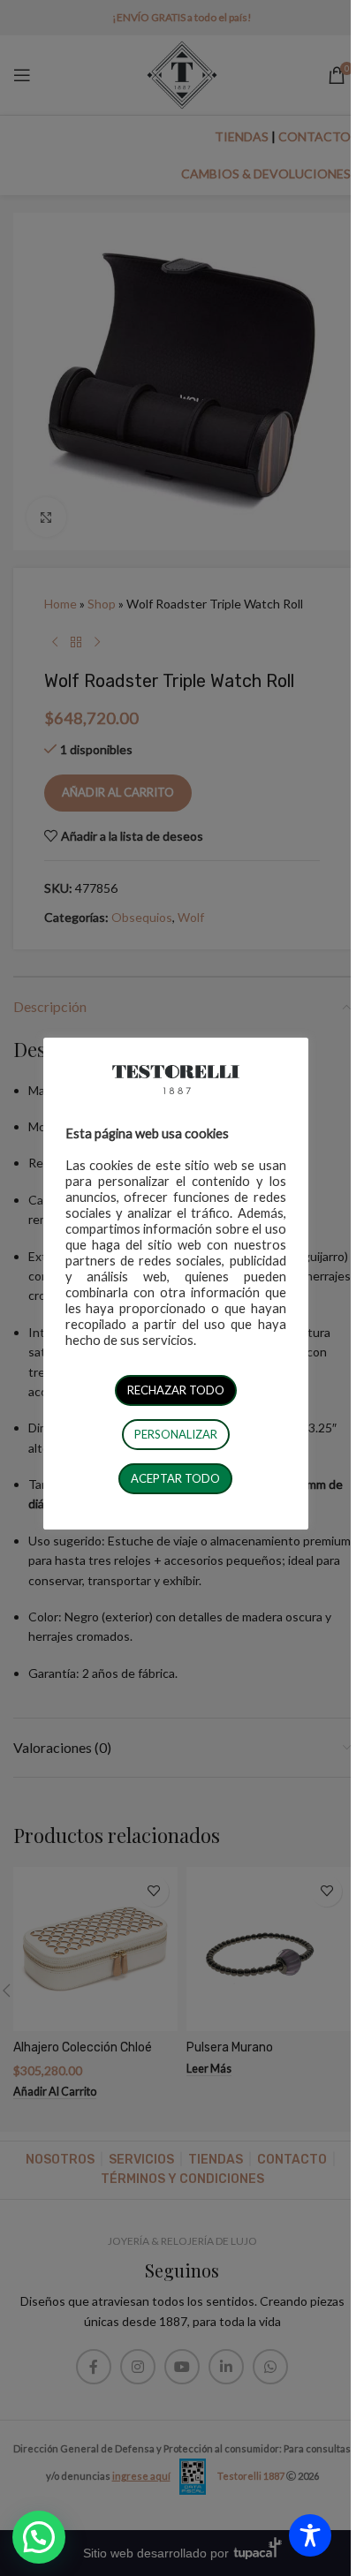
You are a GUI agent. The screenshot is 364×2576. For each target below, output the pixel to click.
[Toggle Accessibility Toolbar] (310, 2535)
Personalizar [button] (176, 1434)
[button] (39, 2537)
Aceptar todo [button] (175, 1478)
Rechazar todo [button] (176, 1390)
